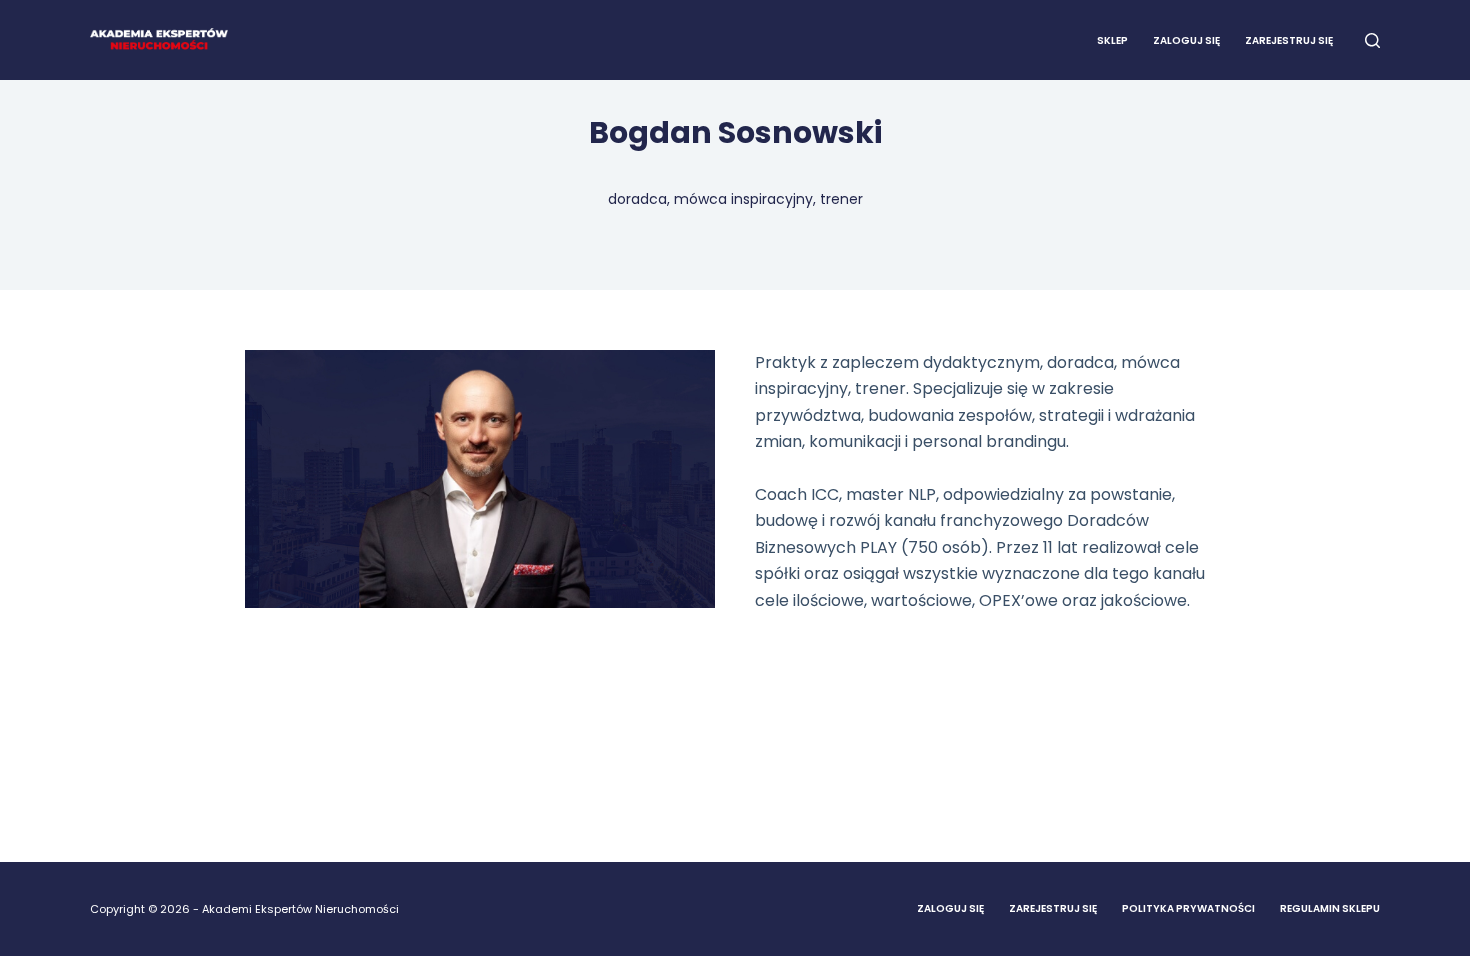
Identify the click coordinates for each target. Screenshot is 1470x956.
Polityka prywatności (1188, 908)
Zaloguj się (1186, 40)
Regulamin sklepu (1330, 908)
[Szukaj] (1372, 40)
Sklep (1112, 40)
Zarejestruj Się (1053, 908)
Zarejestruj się (1289, 40)
